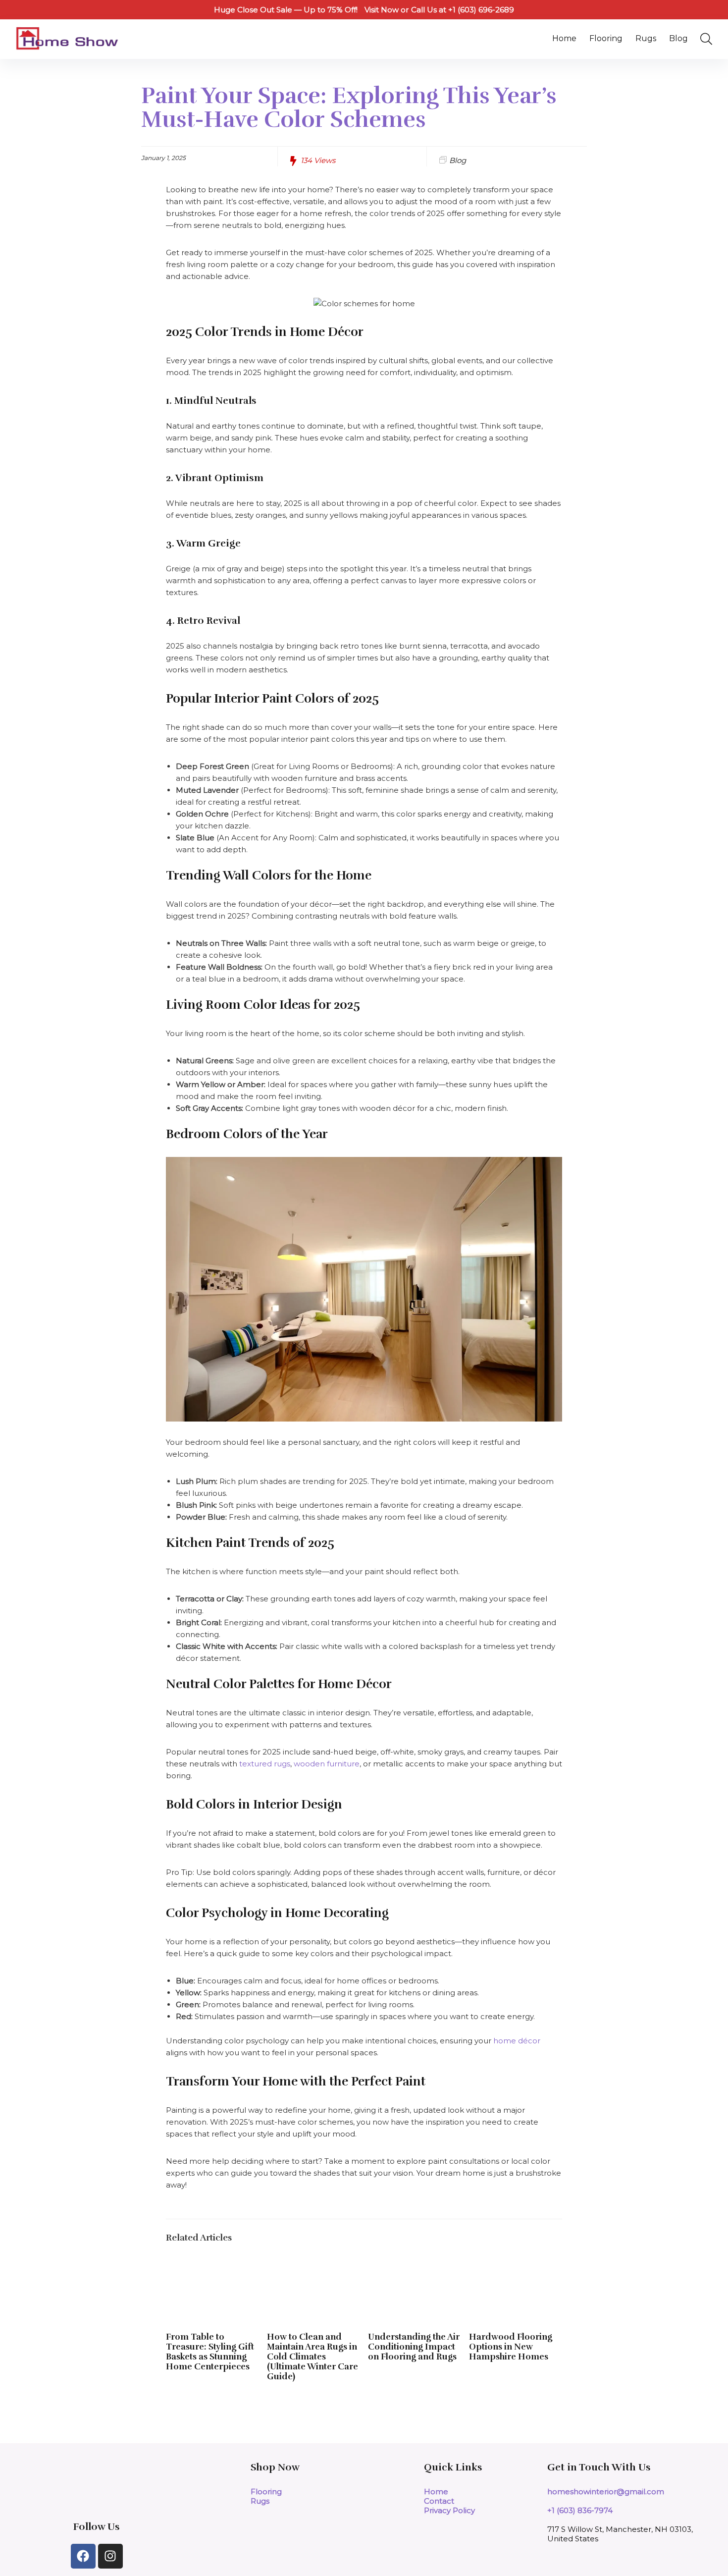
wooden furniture (327, 1764)
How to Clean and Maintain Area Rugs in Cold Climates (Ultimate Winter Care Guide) (312, 2357)
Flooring (606, 38)
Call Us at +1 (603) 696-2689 (463, 10)
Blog (678, 38)
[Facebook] (83, 2556)
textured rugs (265, 1764)
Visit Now (382, 10)
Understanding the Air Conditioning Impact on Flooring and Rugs (414, 2347)
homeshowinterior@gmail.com (606, 2492)
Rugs (646, 38)
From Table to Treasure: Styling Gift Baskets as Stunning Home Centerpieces (210, 2352)
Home (564, 38)
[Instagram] (110, 2556)
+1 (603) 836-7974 (580, 2510)
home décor (517, 2041)
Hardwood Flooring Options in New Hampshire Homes (511, 2347)
